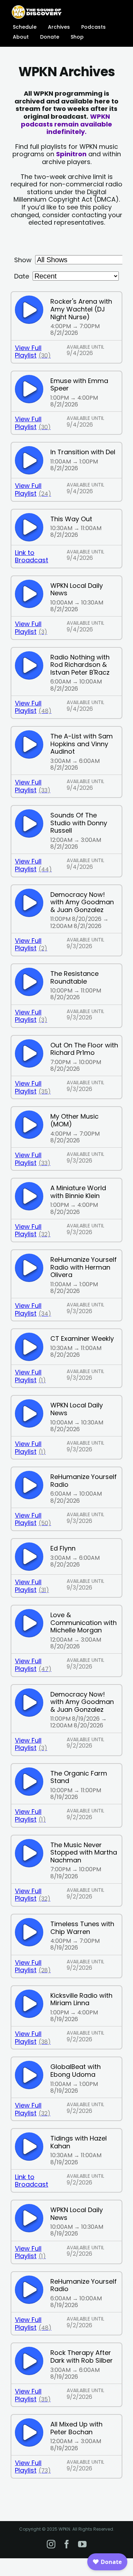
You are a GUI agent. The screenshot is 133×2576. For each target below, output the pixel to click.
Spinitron (71, 154)
